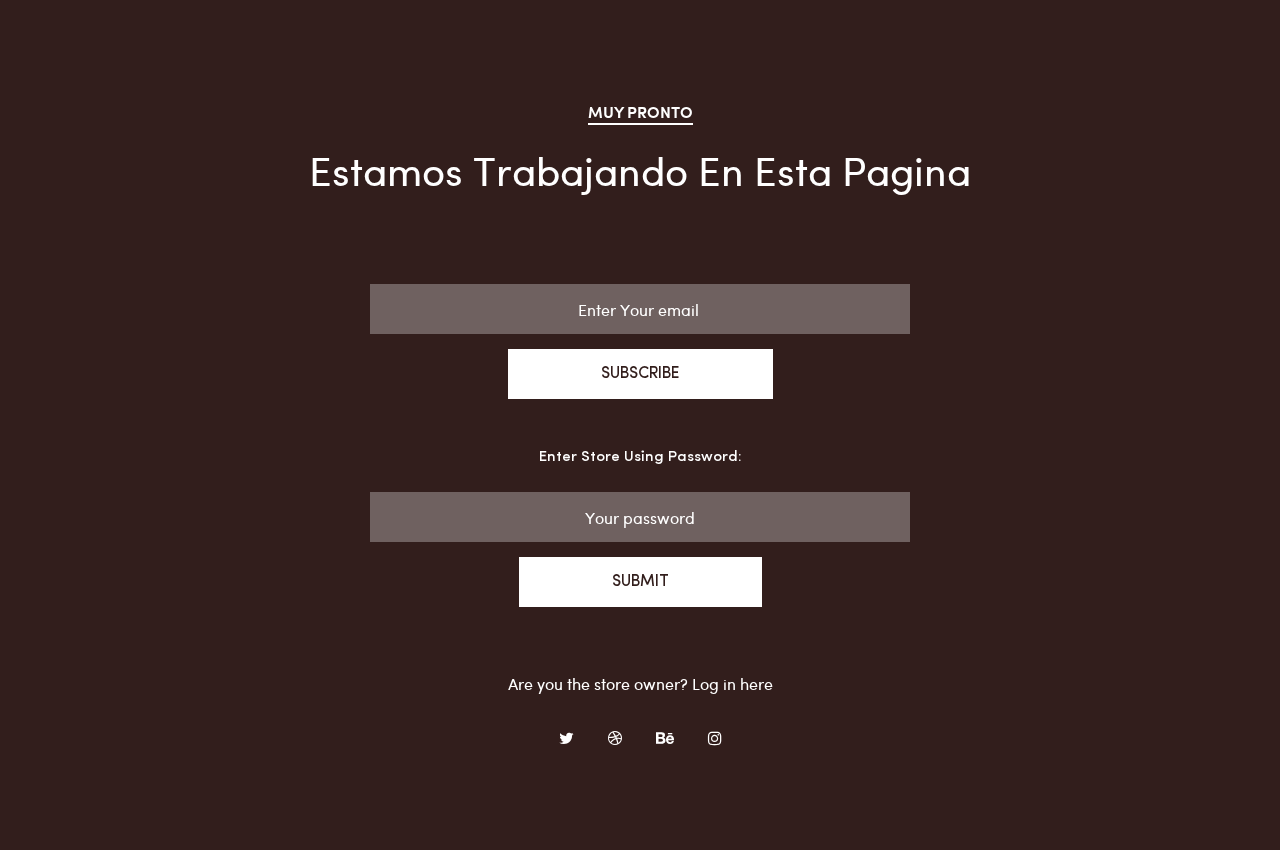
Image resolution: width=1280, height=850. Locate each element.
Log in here (732, 683)
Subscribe (640, 374)
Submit (640, 582)
